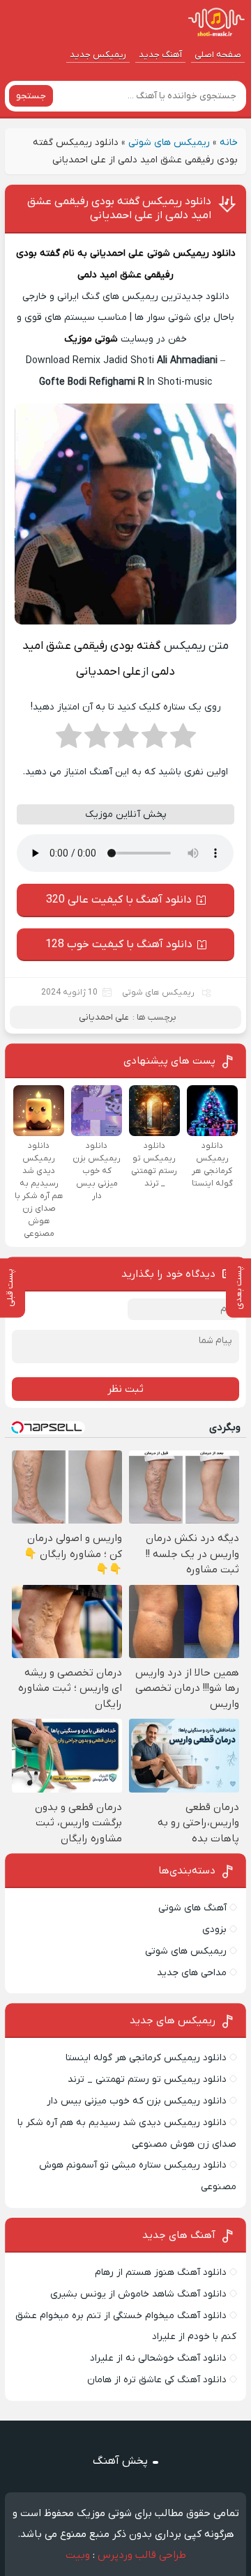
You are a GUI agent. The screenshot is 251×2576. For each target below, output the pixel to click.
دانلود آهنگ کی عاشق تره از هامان (157, 2380)
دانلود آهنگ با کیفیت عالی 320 (119, 900)
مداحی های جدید (192, 1973)
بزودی (214, 1930)
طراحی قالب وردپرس (142, 2555)
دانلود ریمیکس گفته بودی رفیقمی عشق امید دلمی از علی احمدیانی (119, 208)
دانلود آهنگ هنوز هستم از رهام (161, 2272)
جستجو (31, 96)
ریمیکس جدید (98, 55)
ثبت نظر (125, 1389)
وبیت (78, 2555)
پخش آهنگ (120, 2461)
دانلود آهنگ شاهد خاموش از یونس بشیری (138, 2294)
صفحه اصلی (218, 55)
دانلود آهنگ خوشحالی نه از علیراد (158, 2358)
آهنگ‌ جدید (160, 55)
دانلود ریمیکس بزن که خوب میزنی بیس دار (137, 2101)
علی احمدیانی (117, 253)
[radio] (183, 740)
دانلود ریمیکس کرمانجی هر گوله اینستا (146, 2058)
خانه (229, 143)
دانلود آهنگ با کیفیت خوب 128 (119, 944)
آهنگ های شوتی (192, 1908)
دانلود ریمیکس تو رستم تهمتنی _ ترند (147, 2079)
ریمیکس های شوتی (169, 143)
